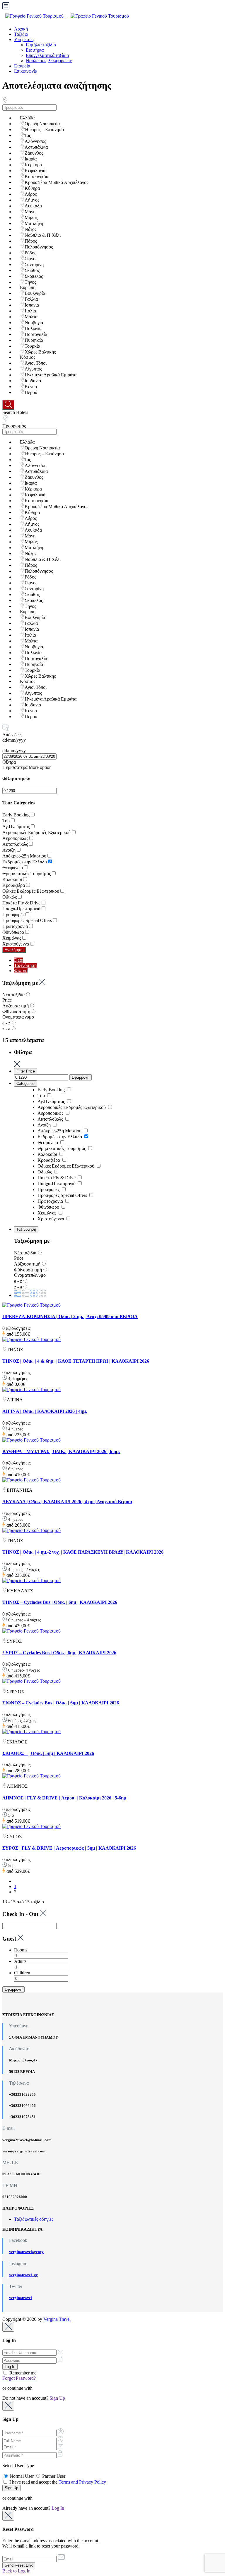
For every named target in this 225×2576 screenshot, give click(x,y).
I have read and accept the (57, 2482)
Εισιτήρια (35, 50)
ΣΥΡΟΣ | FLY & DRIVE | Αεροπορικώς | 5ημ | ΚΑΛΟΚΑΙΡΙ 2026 (69, 1848)
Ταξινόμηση (25, 965)
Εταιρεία (22, 66)
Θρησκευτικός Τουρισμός (27, 873)
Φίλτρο (21, 971)
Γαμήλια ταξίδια (41, 45)
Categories (25, 1084)
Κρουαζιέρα (14, 885)
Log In (58, 2508)
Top (6, 821)
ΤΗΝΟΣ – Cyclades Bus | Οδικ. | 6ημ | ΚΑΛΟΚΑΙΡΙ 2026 (60, 1602)
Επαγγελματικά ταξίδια (47, 55)
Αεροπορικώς (15, 838)
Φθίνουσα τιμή (16, 1012)
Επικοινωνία (26, 71)
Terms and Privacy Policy (82, 2482)
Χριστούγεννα (16, 944)
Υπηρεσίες (24, 39)
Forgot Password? (19, 2378)
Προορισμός (14, 426)
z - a (6, 1029)
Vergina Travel (57, 2319)
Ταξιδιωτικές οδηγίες (34, 2219)
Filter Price (26, 1071)
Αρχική (21, 29)
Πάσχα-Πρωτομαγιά (21, 909)
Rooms (21, 1950)
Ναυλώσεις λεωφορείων (49, 61)
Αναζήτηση (14, 950)
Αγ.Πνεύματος (16, 827)
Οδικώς (10, 897)
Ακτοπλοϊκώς (15, 844)
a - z (6, 1023)
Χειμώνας (12, 938)
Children (22, 1973)
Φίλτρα (9, 762)
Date (18, 960)
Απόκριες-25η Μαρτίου (24, 856)
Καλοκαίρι (12, 879)
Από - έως (12, 735)
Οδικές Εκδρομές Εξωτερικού (31, 891)
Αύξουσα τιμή (16, 1006)
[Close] (8, 2327)
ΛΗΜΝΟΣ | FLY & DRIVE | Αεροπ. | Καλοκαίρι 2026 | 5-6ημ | (65, 1798)
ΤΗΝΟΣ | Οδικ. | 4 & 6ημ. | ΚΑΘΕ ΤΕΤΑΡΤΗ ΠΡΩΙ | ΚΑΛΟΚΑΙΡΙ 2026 (76, 1361)
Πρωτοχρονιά (15, 926)
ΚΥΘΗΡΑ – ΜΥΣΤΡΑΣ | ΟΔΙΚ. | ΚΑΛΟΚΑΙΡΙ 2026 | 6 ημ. (61, 1451)
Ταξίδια (21, 34)
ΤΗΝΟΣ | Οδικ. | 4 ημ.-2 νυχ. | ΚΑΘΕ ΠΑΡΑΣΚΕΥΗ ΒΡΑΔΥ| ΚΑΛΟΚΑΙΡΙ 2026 (83, 1552)
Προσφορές (13, 915)
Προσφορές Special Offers (27, 920)
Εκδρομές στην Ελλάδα (25, 862)
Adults (20, 1961)
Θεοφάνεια (13, 868)
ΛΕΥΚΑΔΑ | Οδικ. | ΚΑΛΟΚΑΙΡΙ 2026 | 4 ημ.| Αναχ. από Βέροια (67, 1502)
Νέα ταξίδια (13, 995)
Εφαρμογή (81, 1077)
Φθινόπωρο (13, 932)
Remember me (22, 2373)
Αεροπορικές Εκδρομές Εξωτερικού (36, 832)
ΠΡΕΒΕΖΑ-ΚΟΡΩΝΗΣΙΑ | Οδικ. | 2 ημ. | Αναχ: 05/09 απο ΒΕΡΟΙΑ (70, 1316)
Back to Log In (16, 2571)
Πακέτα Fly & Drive (21, 903)
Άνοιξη (9, 850)
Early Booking (16, 815)
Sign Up (57, 2398)
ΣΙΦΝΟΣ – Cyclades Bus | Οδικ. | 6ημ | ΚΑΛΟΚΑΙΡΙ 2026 (61, 1703)
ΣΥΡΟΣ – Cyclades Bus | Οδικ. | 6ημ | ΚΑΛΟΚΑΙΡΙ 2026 (59, 1653)
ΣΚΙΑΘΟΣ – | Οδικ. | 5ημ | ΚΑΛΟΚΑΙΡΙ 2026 (48, 1753)
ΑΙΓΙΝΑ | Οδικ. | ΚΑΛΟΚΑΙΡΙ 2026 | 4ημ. (45, 1411)
